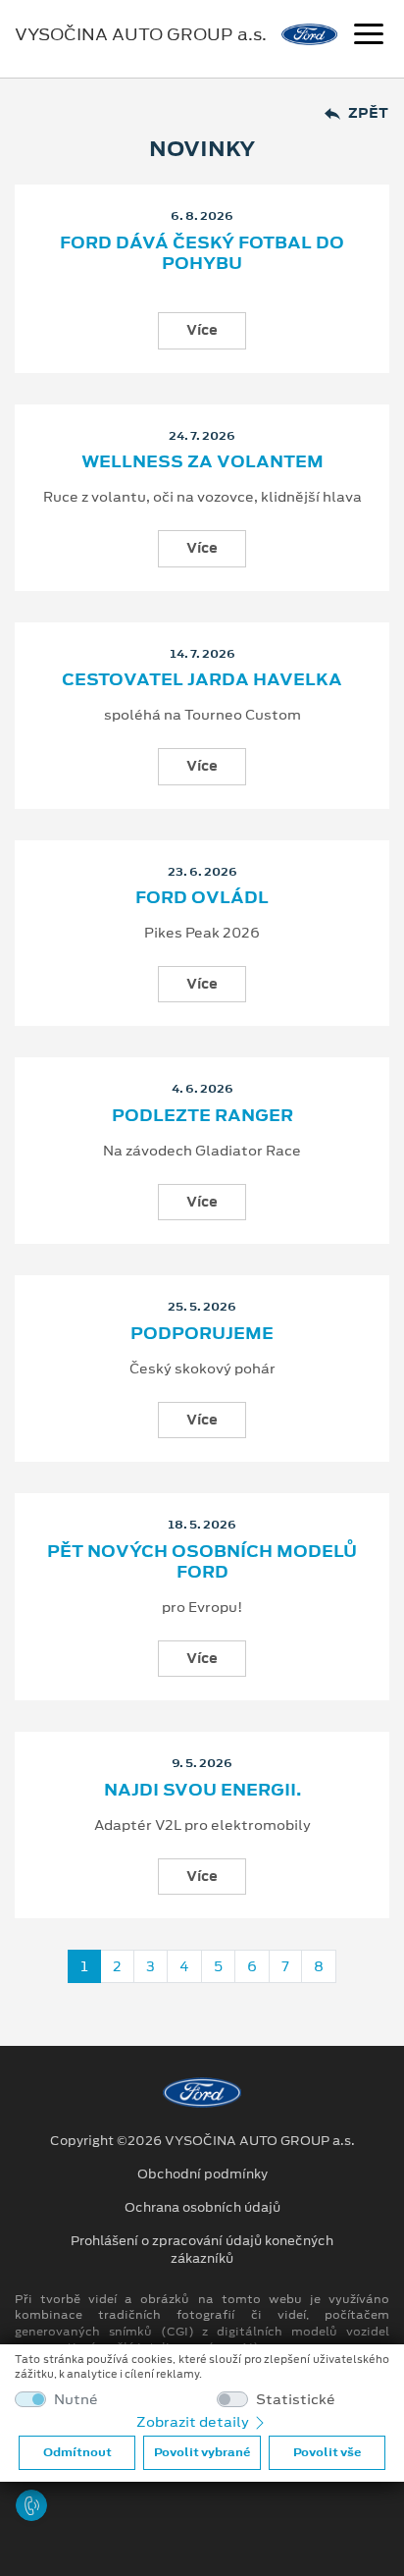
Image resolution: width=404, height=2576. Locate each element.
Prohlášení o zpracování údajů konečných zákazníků (202, 2250)
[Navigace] (369, 36)
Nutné (76, 2400)
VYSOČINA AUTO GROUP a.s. (141, 34)
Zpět (368, 113)
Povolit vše (327, 2452)
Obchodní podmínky (202, 2174)
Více (202, 330)
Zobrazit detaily (194, 2422)
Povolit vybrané (202, 2452)
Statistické (296, 2400)
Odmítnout (77, 2452)
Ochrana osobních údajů (202, 2208)
